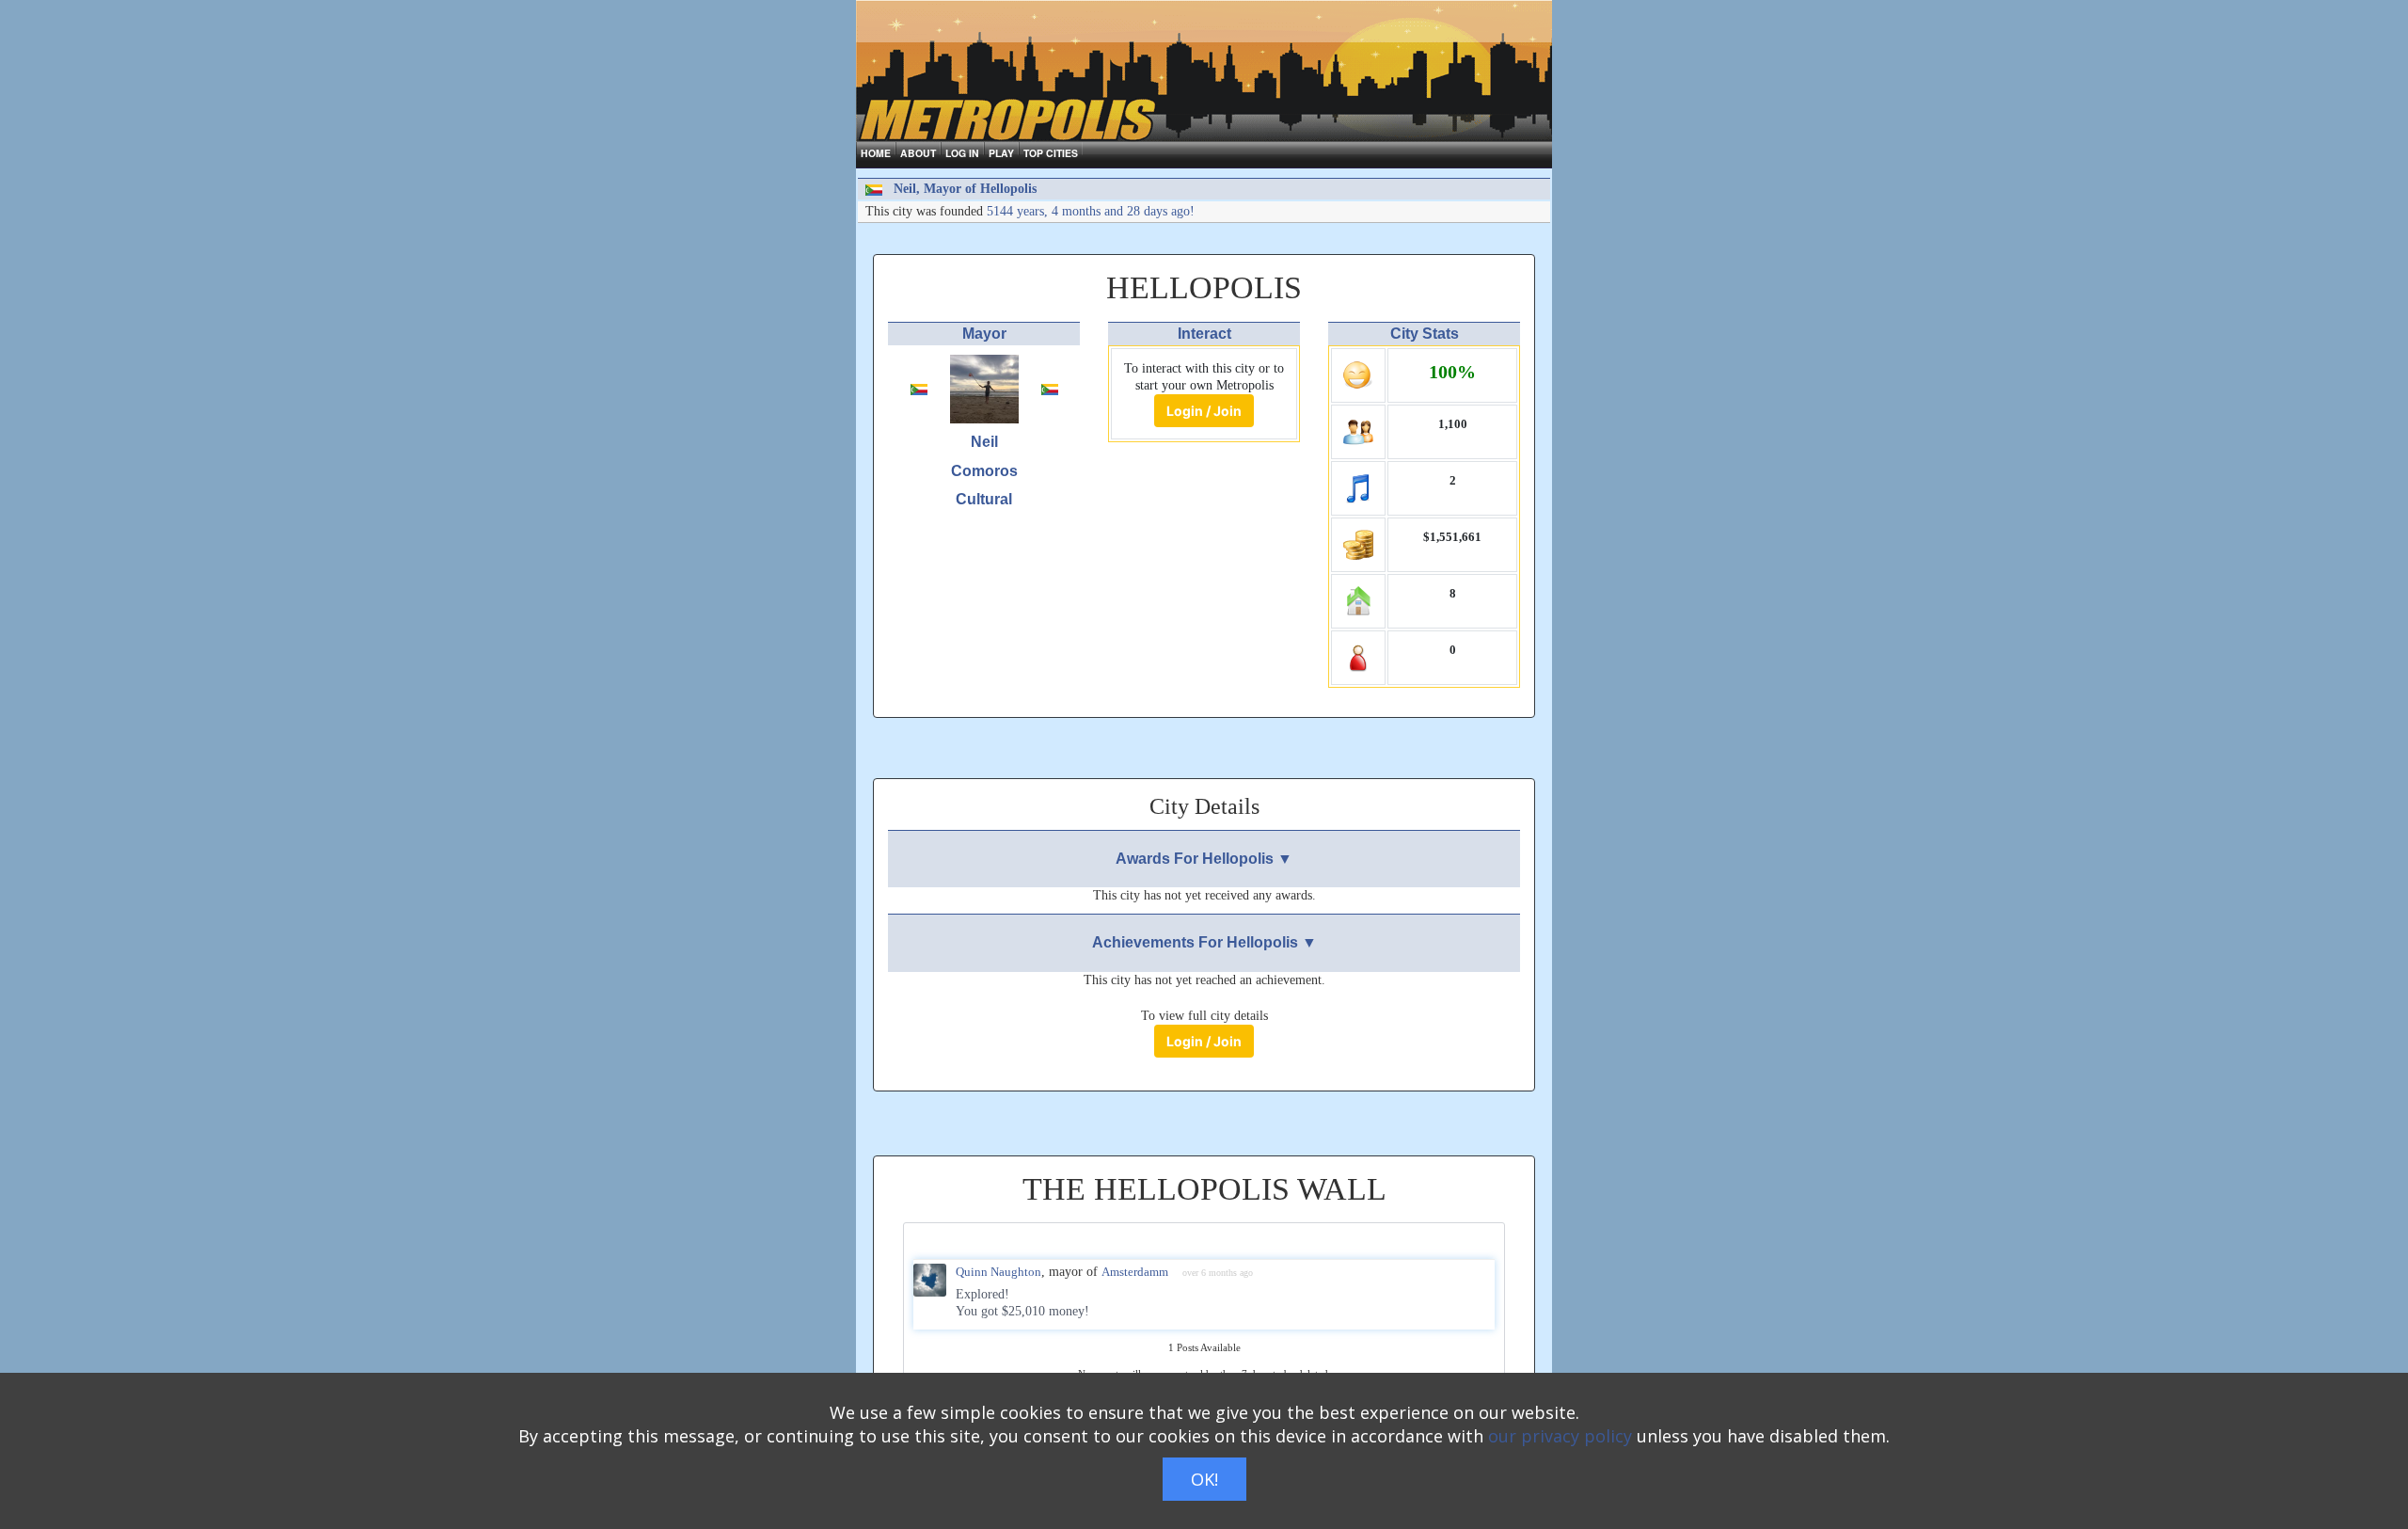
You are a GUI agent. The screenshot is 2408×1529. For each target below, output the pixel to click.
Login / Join (1204, 411)
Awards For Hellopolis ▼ (1204, 859)
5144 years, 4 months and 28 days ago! (1091, 211)
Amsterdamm (1135, 1272)
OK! (1204, 1479)
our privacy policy (1560, 1436)
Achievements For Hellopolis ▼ (1204, 942)
